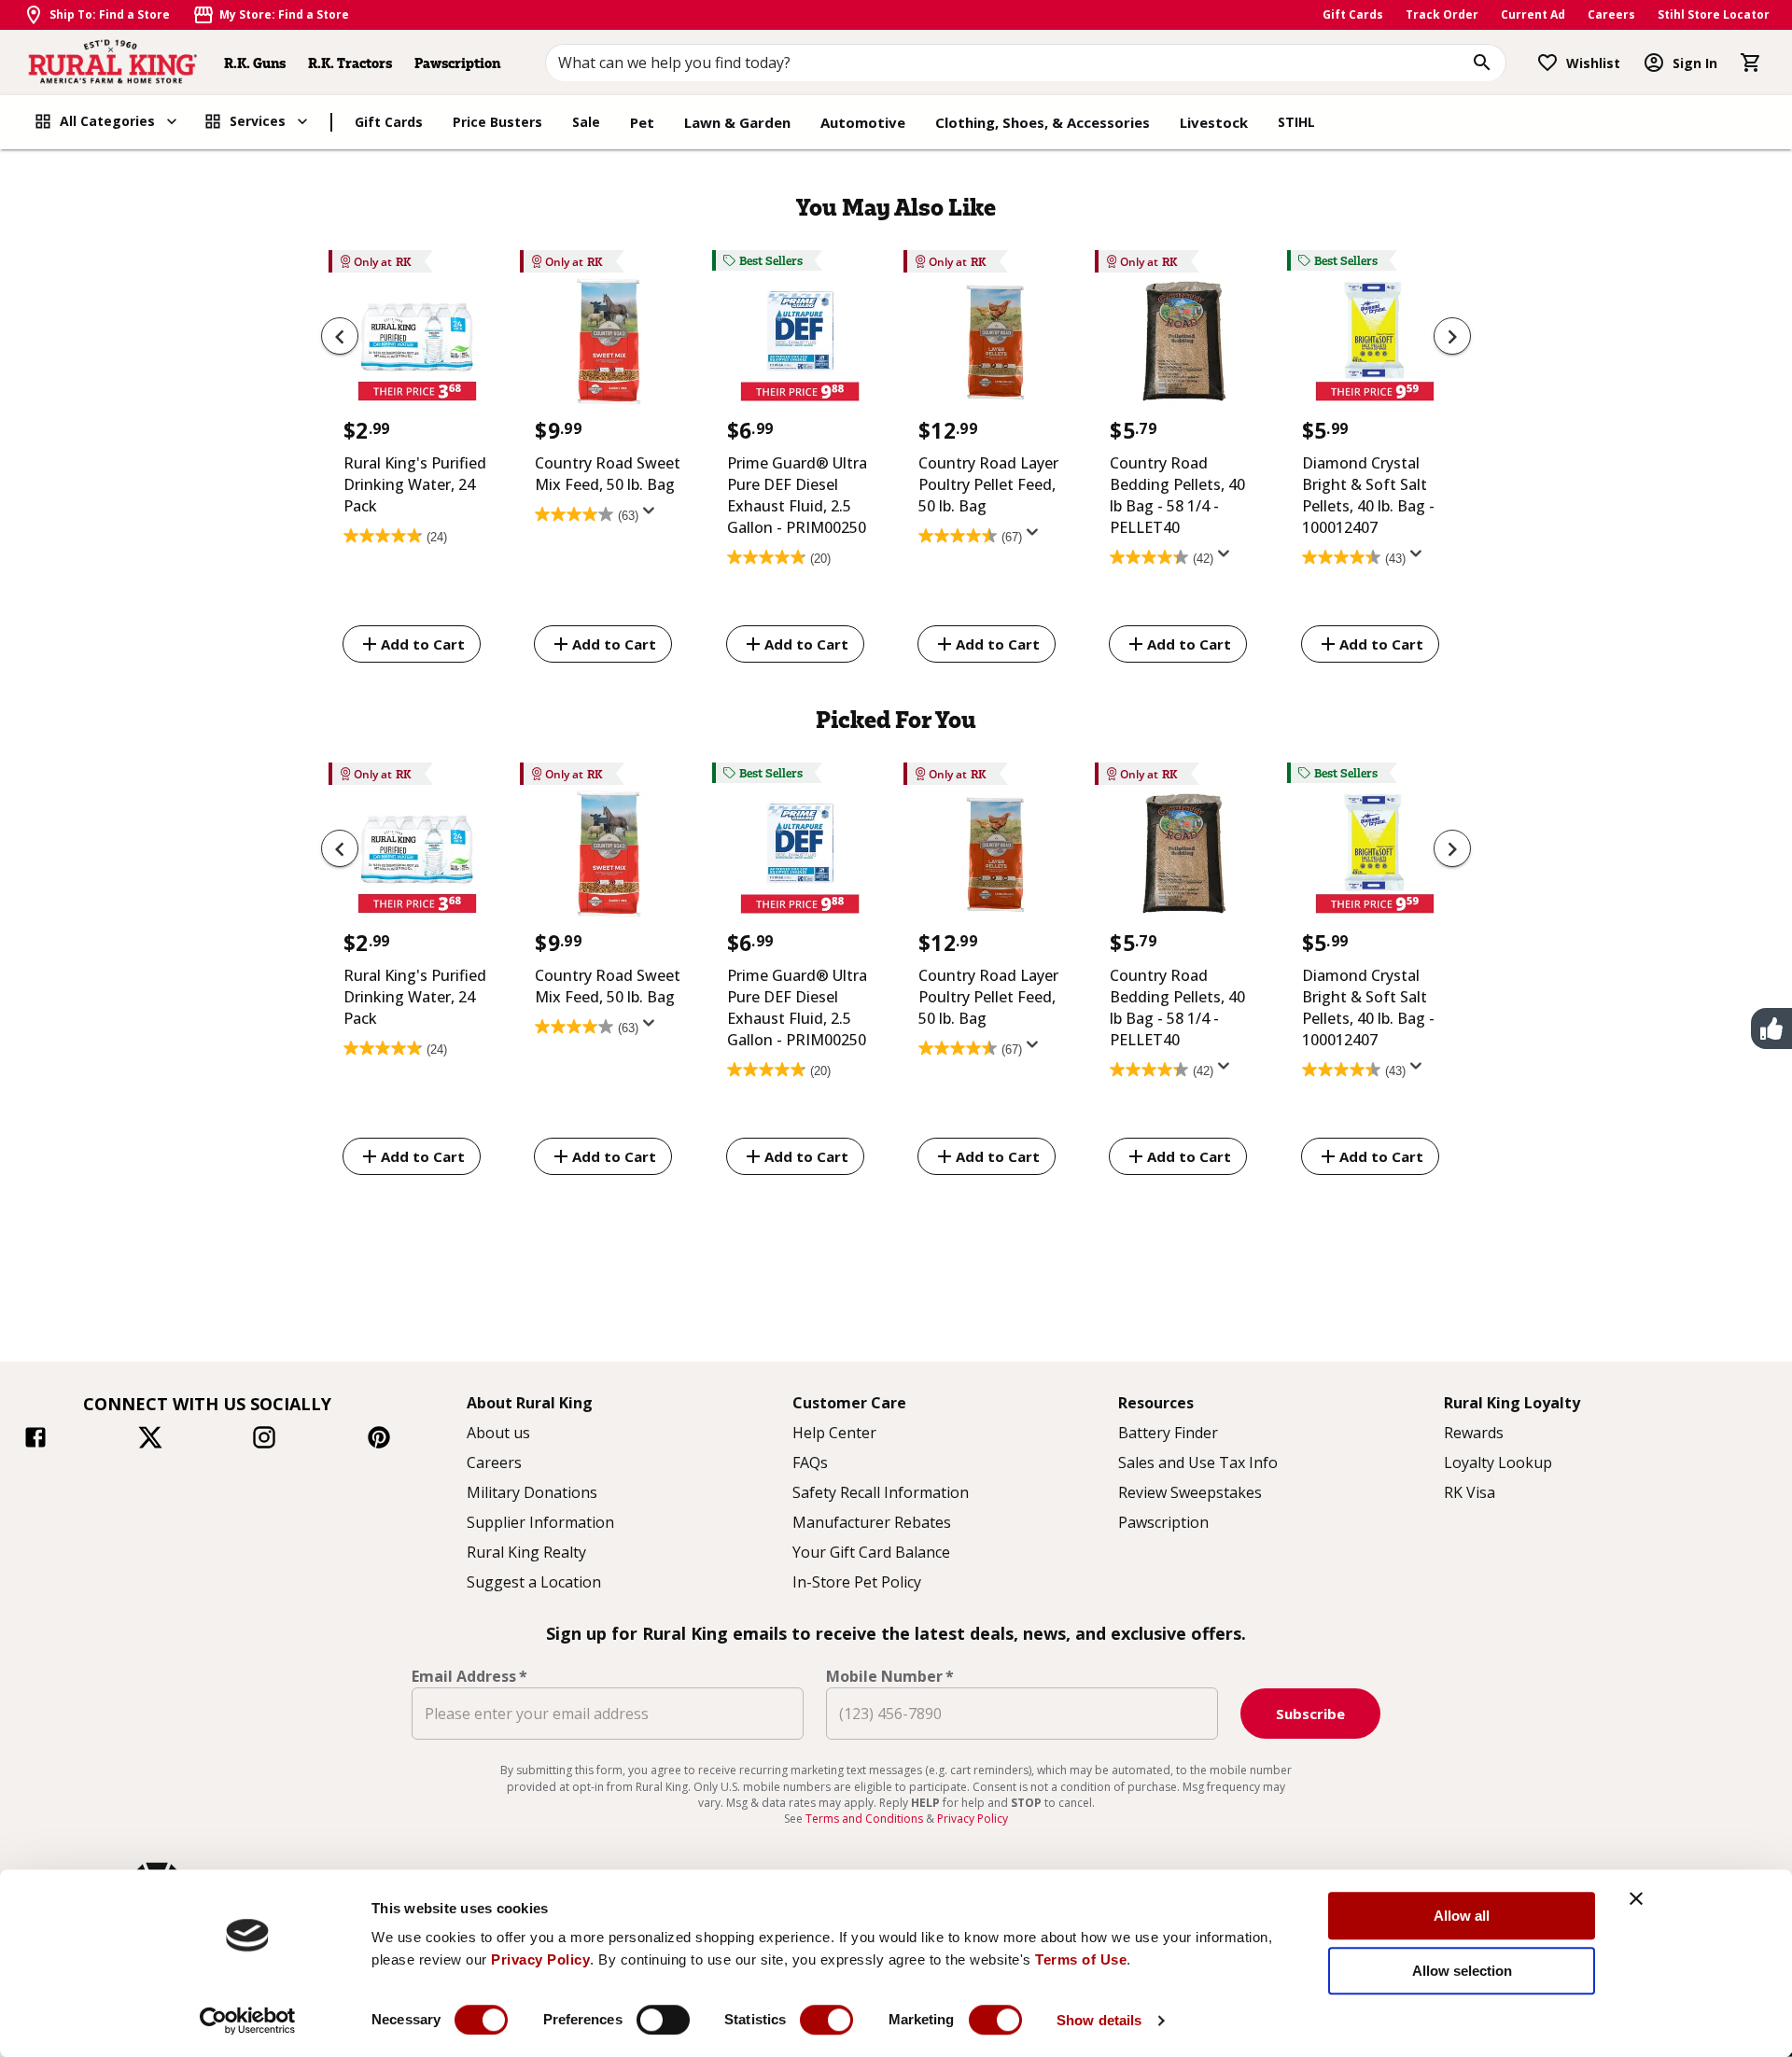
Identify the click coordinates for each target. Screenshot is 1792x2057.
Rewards (1474, 1433)
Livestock (1214, 122)
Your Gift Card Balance (871, 1552)
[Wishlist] (1547, 63)
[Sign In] (1654, 63)
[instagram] (264, 1440)
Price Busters (497, 122)
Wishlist (1593, 63)
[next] (1452, 336)
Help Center (834, 1433)
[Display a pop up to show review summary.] (652, 516)
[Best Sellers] (800, 346)
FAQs (810, 1462)
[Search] (1482, 63)
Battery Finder (1168, 1433)
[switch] (663, 2020)
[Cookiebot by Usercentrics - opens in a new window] (248, 2021)
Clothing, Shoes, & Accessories (1043, 122)
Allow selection (1462, 1971)
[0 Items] (1751, 63)
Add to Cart (423, 644)
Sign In (1695, 63)
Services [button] (258, 121)
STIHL (1296, 122)
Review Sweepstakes (1190, 1492)
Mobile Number (890, 1676)
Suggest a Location (534, 1582)
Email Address (469, 1676)
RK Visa (1470, 1492)
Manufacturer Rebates (872, 1522)
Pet (642, 122)
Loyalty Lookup (1498, 1462)
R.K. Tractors (350, 63)
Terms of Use (1081, 1959)
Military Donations (532, 1492)
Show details (1099, 2020)
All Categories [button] (107, 121)
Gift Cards (1353, 14)
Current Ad (1533, 14)
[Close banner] (1636, 1898)
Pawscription (457, 63)
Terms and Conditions (866, 1819)
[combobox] (1026, 63)
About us (498, 1433)
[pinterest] (379, 1440)
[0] (1751, 63)
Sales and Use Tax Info (1198, 1462)
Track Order (1442, 14)
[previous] (340, 336)
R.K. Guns (255, 63)
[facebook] (35, 1440)
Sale (586, 122)
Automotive (863, 122)
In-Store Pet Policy (857, 1582)
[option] (417, 460)
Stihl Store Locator (1714, 14)
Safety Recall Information (881, 1492)
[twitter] (150, 1440)
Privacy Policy (540, 1959)
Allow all (1462, 1916)
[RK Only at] (417, 346)
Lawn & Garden (737, 122)
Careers (1611, 14)
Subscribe (1310, 1714)
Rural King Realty (526, 1552)
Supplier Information (540, 1522)
